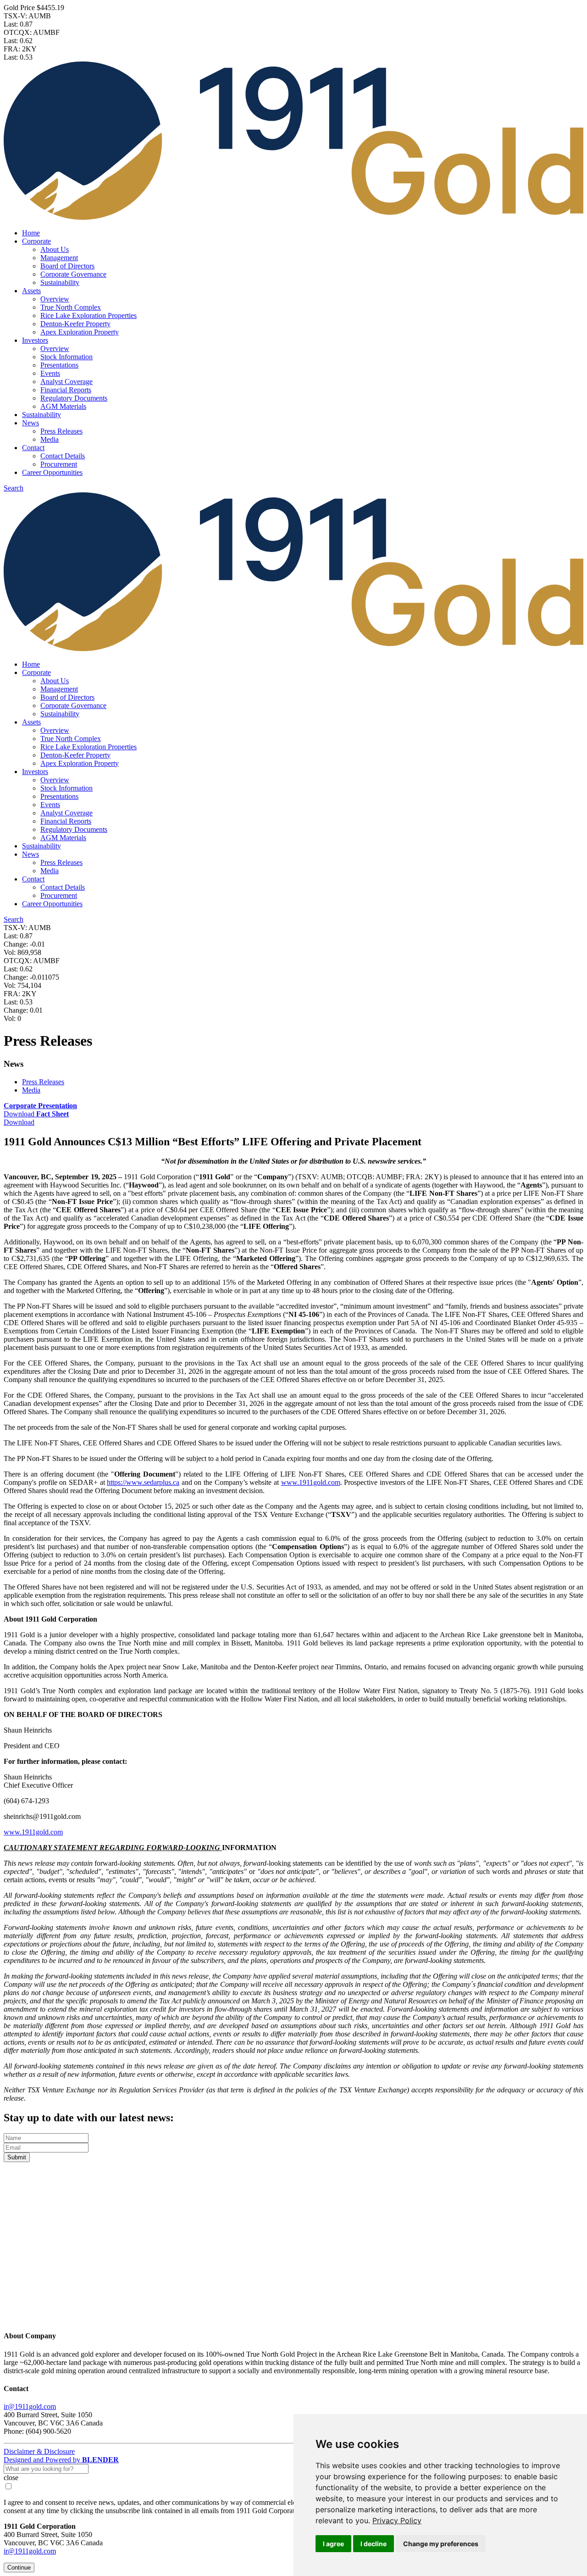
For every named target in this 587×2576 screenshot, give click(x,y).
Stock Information (66, 357)
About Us (55, 249)
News (30, 423)
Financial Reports (66, 390)
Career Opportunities (52, 472)
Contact (33, 448)
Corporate (36, 241)
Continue (19, 2568)
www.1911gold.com (311, 1482)
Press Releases (61, 431)
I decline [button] (374, 2544)
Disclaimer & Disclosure (39, 2451)
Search (14, 488)
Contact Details (63, 456)
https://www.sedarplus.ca (143, 1482)
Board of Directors (67, 266)
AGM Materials (63, 406)
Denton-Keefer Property (75, 324)
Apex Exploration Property (80, 332)
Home (31, 233)
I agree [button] (333, 2544)
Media (50, 439)
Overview (55, 299)
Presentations (59, 365)
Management (59, 258)
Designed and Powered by (61, 2460)
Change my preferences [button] (441, 2544)
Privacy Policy (397, 2520)
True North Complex (71, 307)
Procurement (59, 464)
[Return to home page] (293, 2318)
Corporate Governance (73, 274)
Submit (17, 2157)
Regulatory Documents (74, 398)
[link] (397, 2520)
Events (50, 373)
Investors (35, 340)
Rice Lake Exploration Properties (89, 315)
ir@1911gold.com (30, 2406)
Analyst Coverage (66, 382)
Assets (31, 291)
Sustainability (60, 282)
